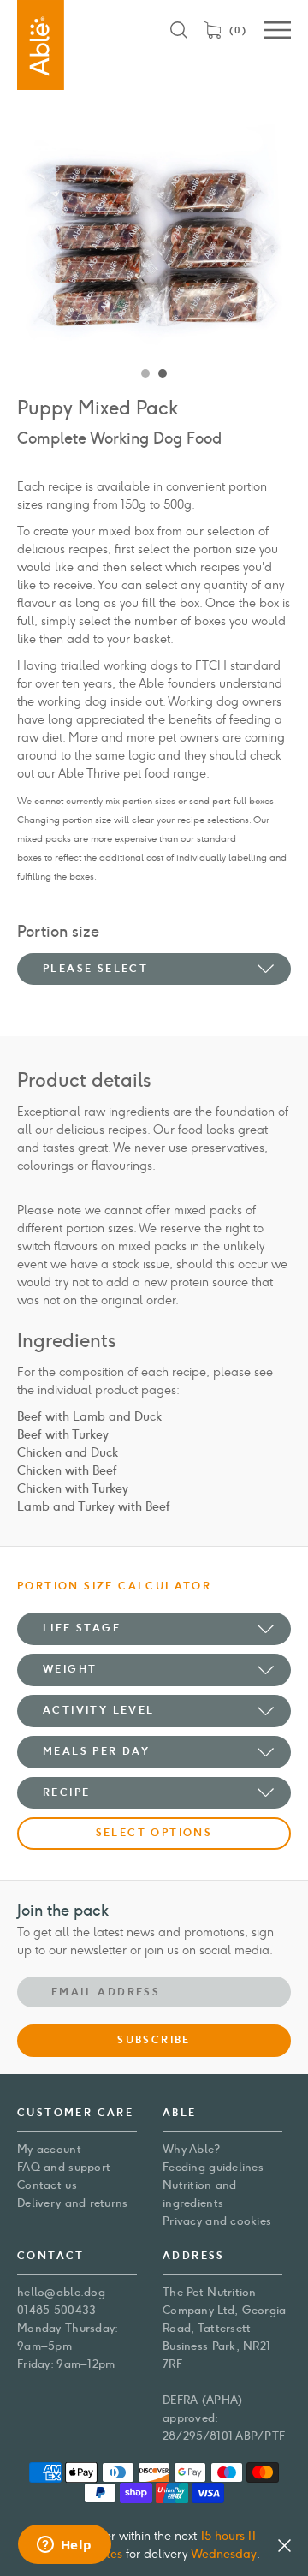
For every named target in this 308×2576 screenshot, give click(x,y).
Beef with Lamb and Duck (89, 1417)
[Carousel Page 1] (145, 374)
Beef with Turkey (63, 1435)
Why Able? (192, 2149)
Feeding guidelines (213, 2167)
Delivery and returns (73, 2203)
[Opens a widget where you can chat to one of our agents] (64, 2546)
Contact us (47, 2185)
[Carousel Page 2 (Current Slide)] (163, 374)
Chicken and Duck (68, 1453)
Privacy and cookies (217, 2221)
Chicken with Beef (67, 1471)
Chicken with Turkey (73, 1489)
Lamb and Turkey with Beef (94, 1507)
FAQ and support (64, 2167)
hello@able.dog (61, 2292)
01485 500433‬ (56, 2310)
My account (49, 2149)
